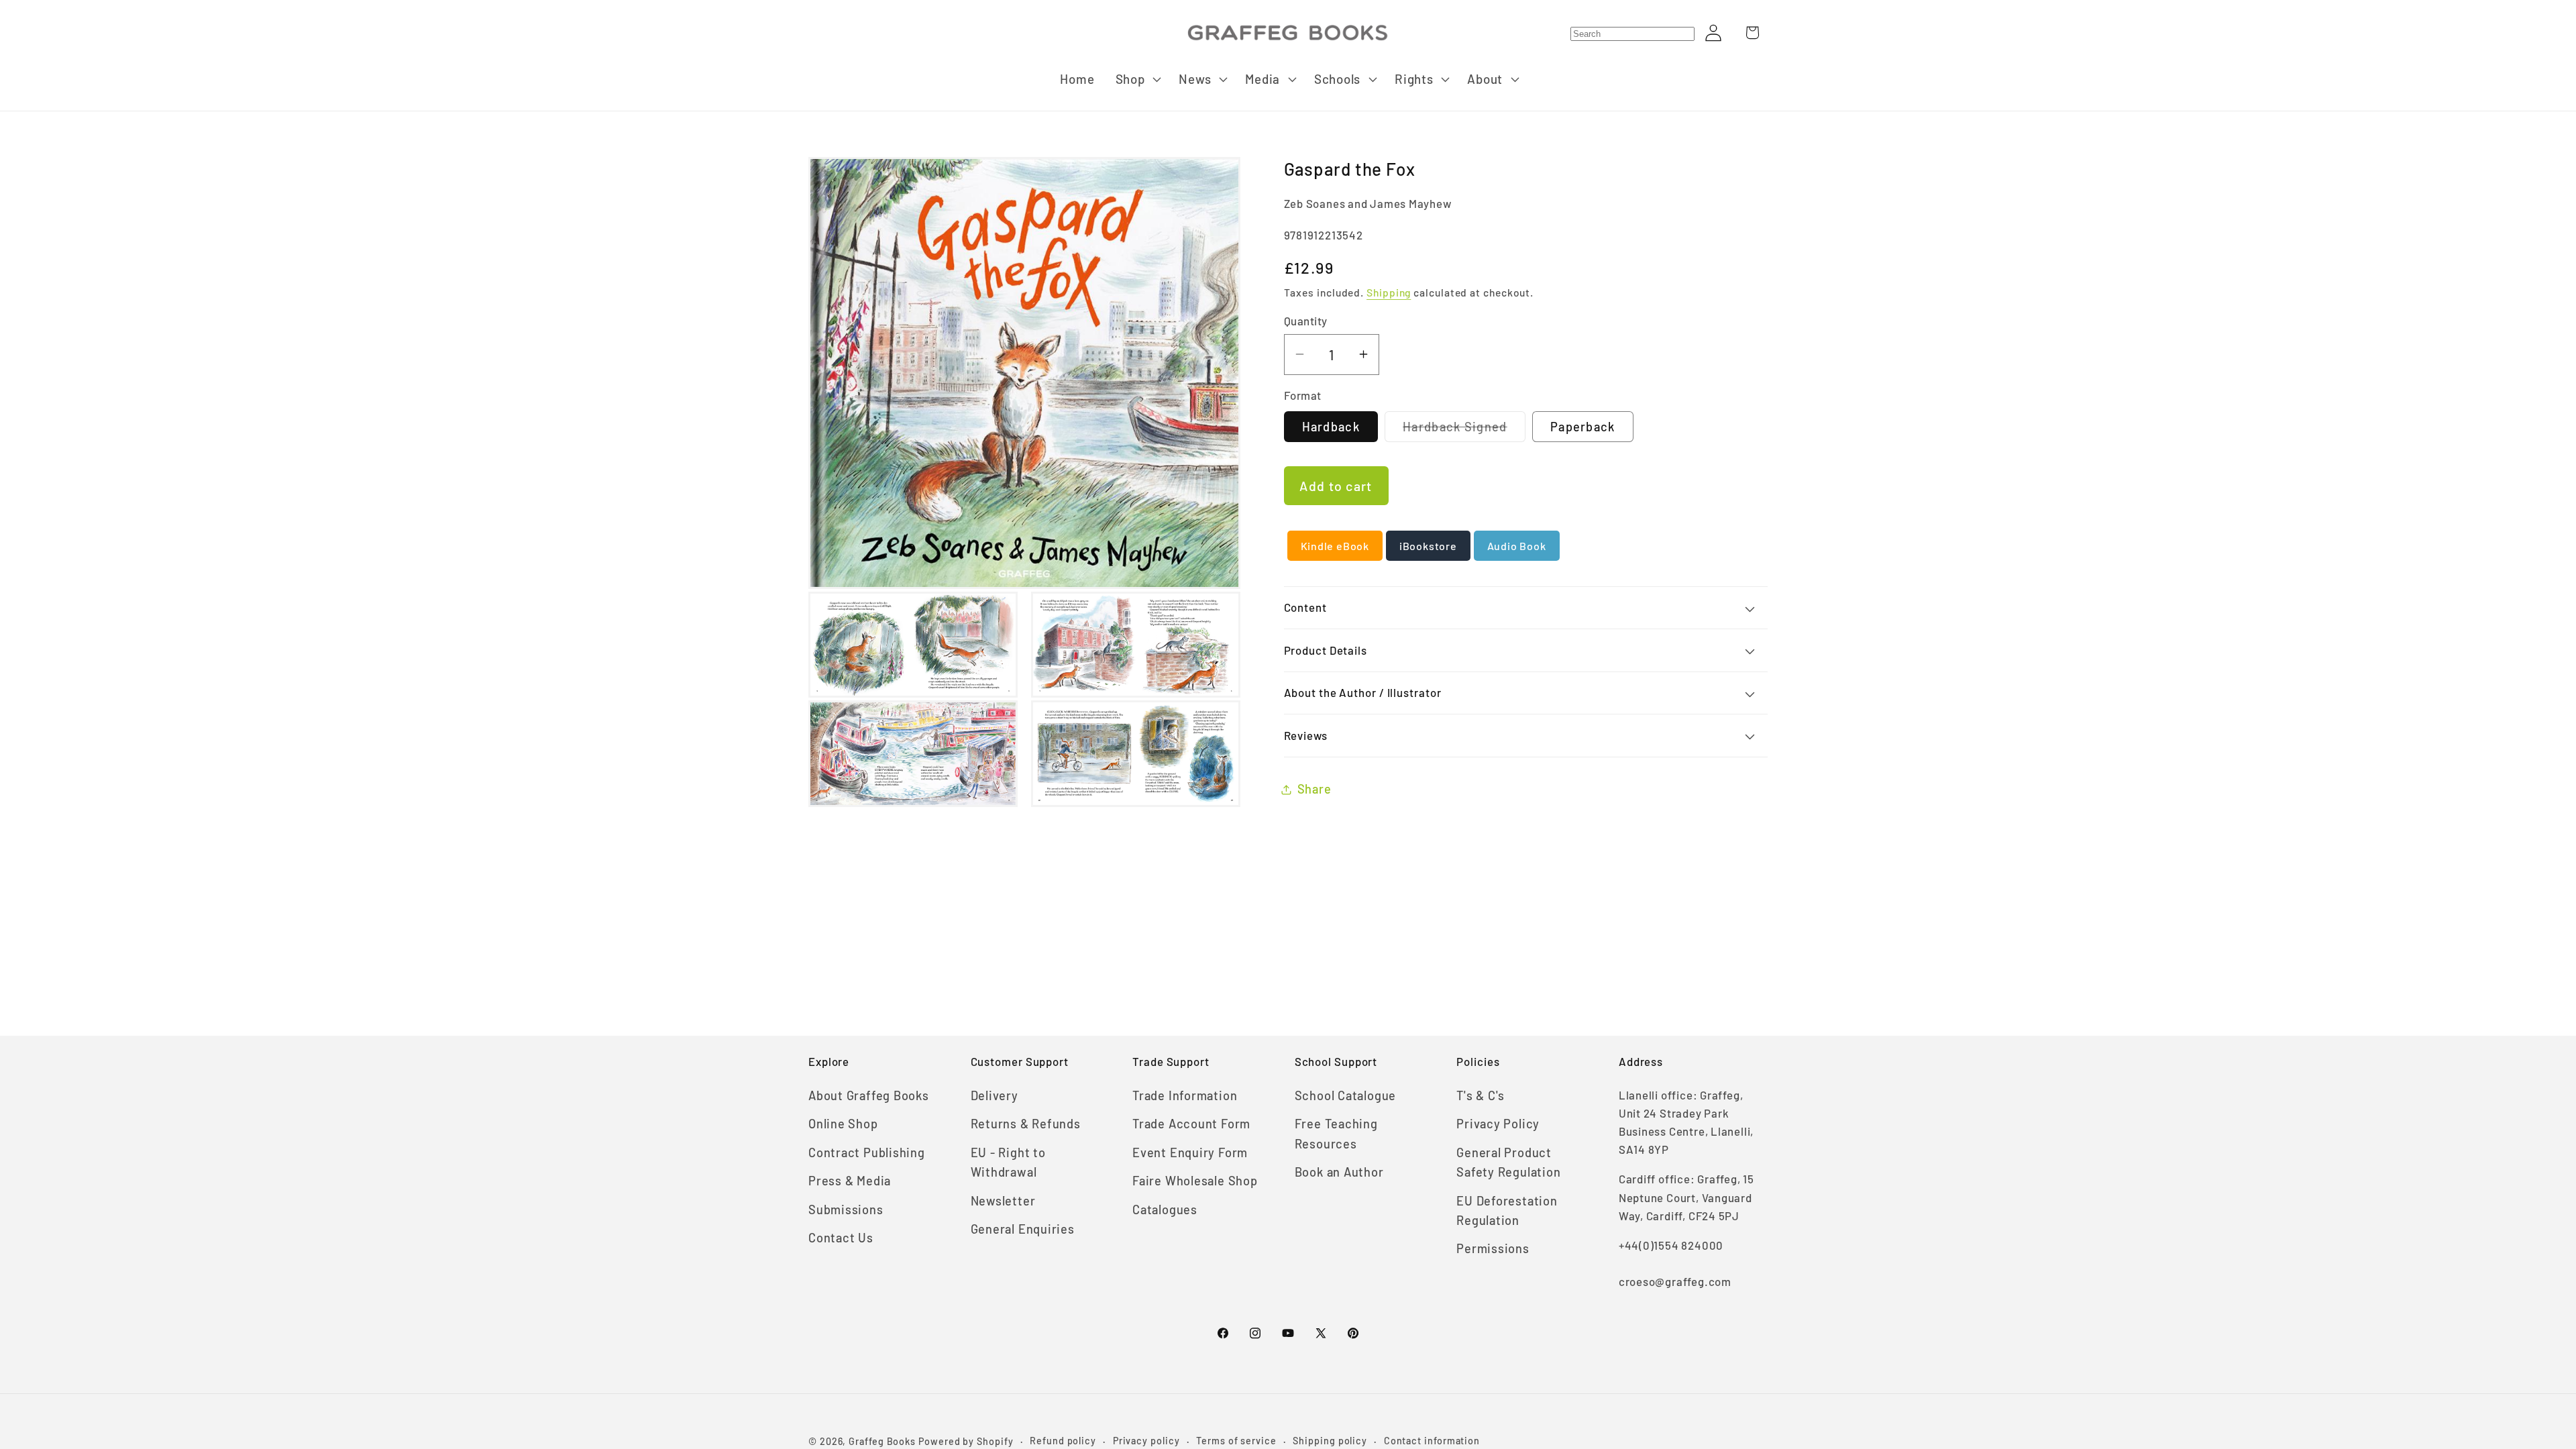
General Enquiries (1023, 1229)
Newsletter (1003, 1201)
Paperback (1583, 427)
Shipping (1389, 292)
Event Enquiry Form (1190, 1152)
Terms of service (1236, 1441)
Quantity (1306, 321)
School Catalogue (1345, 1095)
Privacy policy (1146, 1441)
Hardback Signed (1464, 430)
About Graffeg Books (869, 1095)
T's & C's (1481, 1095)
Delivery (995, 1095)
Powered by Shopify (966, 1441)
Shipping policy (1330, 1441)
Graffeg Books (882, 1441)
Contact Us (841, 1238)
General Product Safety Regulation (1508, 1162)
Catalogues (1165, 1210)
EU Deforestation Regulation (1507, 1211)
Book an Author (1339, 1172)
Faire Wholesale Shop (1195, 1181)
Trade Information (1185, 1095)
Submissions (846, 1210)
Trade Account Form (1191, 1124)
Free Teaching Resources (1336, 1133)
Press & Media (850, 1181)
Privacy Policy (1498, 1124)
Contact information (1432, 1441)
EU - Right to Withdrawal (1008, 1162)
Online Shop (843, 1124)
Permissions (1493, 1248)
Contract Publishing (867, 1152)
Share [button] (1314, 789)
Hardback (1331, 427)
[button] (1137, 79)
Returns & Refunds (1026, 1124)
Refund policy (1063, 1441)
